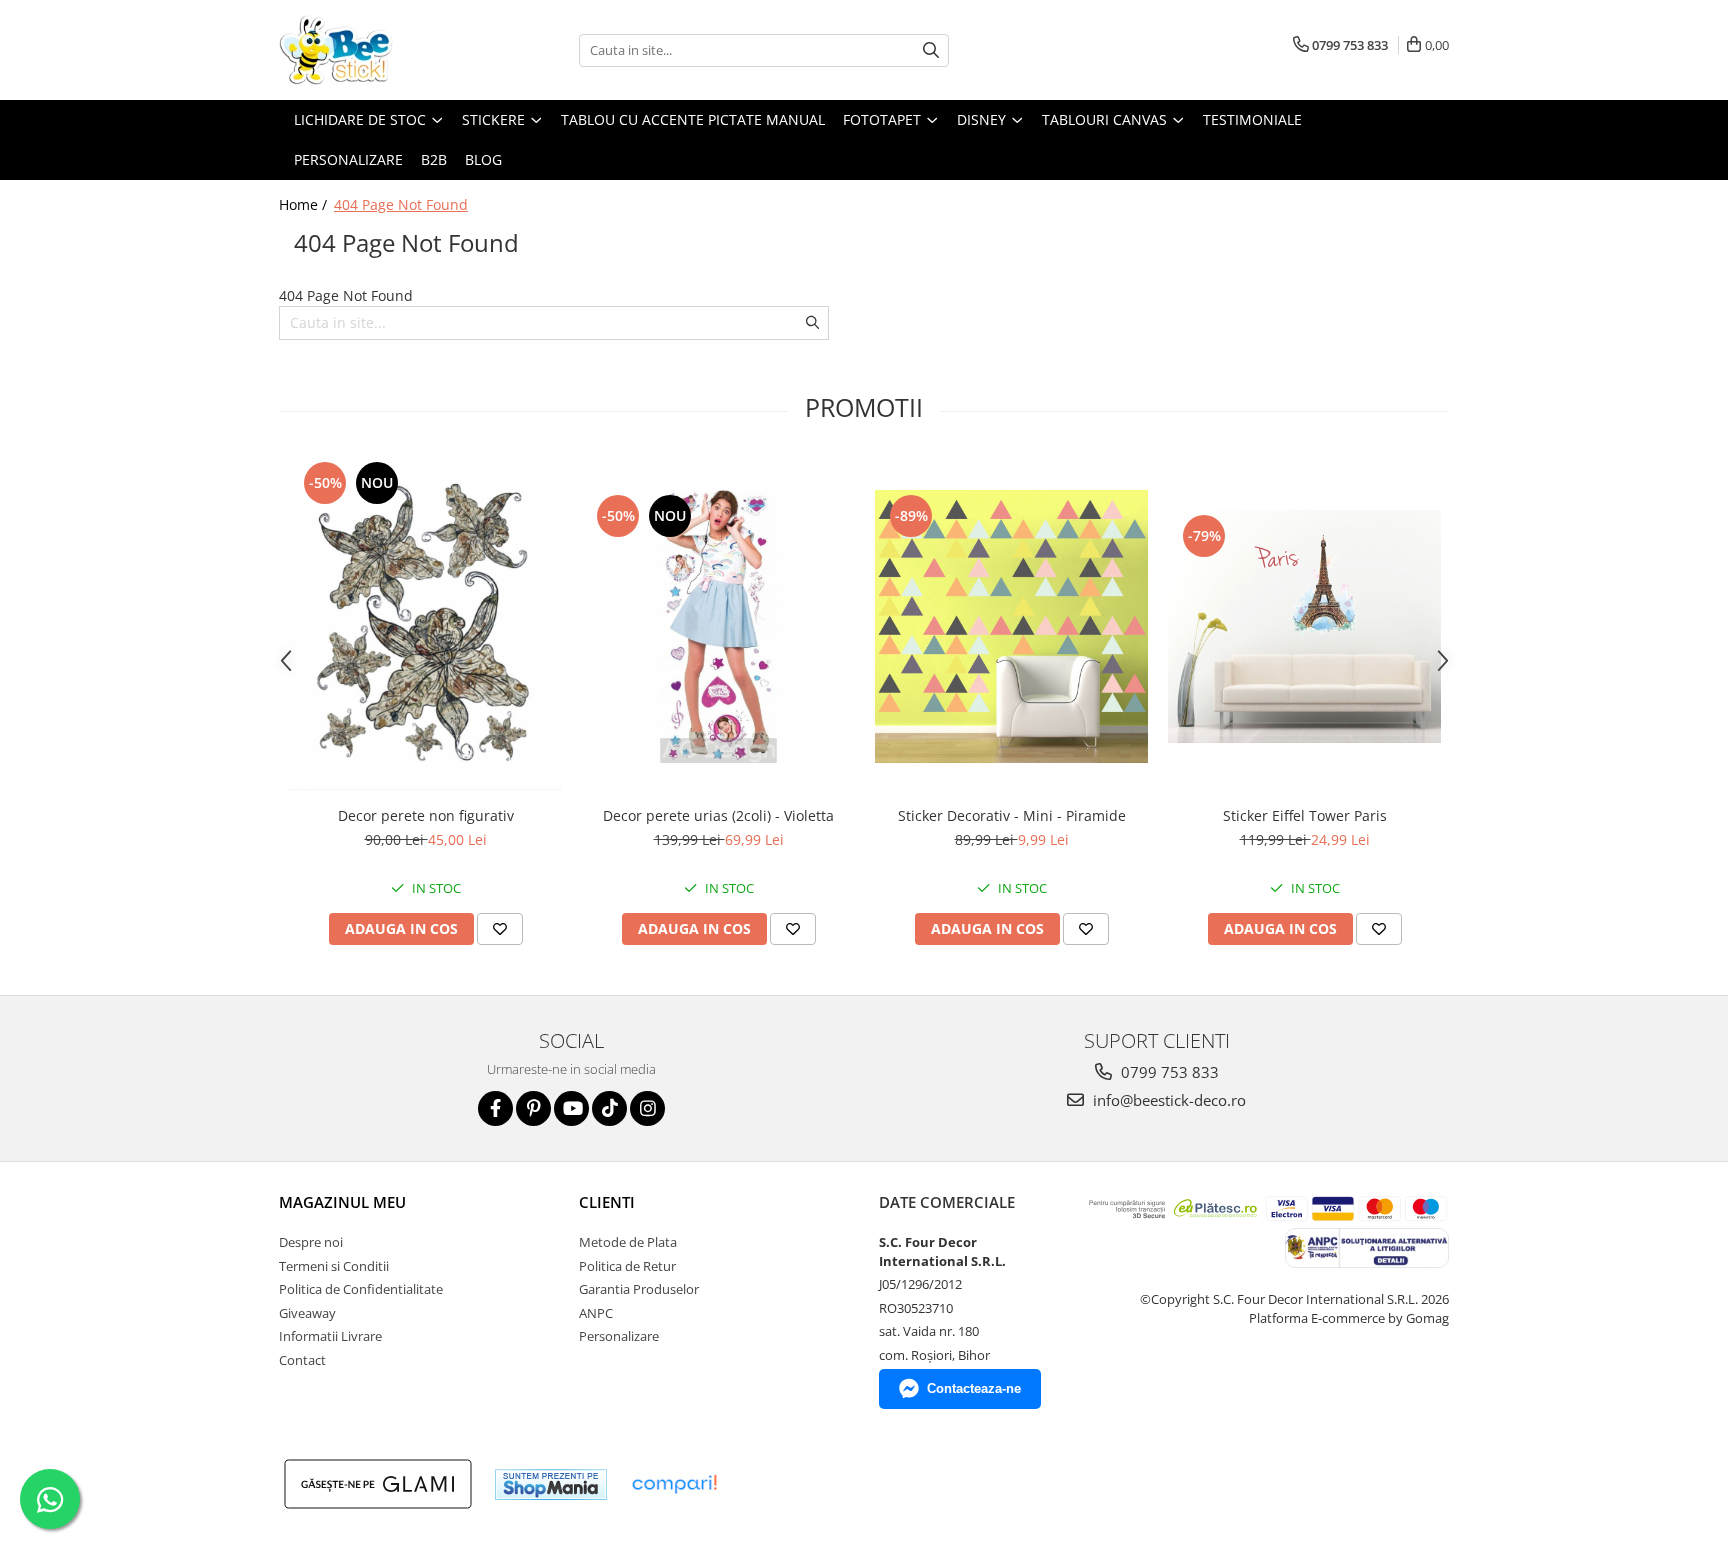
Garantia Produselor (639, 1289)
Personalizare (348, 159)
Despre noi (311, 1242)
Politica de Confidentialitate (361, 1289)
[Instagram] (647, 1108)
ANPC (596, 1313)
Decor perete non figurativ (426, 815)
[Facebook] (495, 1108)
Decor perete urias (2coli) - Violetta (718, 815)
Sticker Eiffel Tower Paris (1305, 815)
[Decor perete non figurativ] (425, 626)
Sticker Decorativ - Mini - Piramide (1012, 815)
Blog (483, 159)
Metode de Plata (628, 1242)
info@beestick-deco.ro (1167, 1100)
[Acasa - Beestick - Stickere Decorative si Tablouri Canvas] (379, 50)
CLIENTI (607, 1202)
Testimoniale (1252, 119)
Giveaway (307, 1313)
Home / (305, 204)
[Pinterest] (533, 1108)
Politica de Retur (627, 1266)
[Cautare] (931, 50)
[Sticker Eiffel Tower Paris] (1304, 626)
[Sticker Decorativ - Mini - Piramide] (1011, 626)
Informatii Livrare (330, 1336)
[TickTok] (609, 1108)
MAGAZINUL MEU (342, 1202)
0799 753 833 (1168, 1072)
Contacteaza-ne (974, 1388)
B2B (434, 159)
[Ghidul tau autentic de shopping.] (674, 1484)
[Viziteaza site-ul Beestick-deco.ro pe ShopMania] (551, 1484)
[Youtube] (571, 1108)
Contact (302, 1360)
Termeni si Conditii (334, 1266)
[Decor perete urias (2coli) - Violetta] (718, 626)
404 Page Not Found (401, 204)
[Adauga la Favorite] (500, 929)
